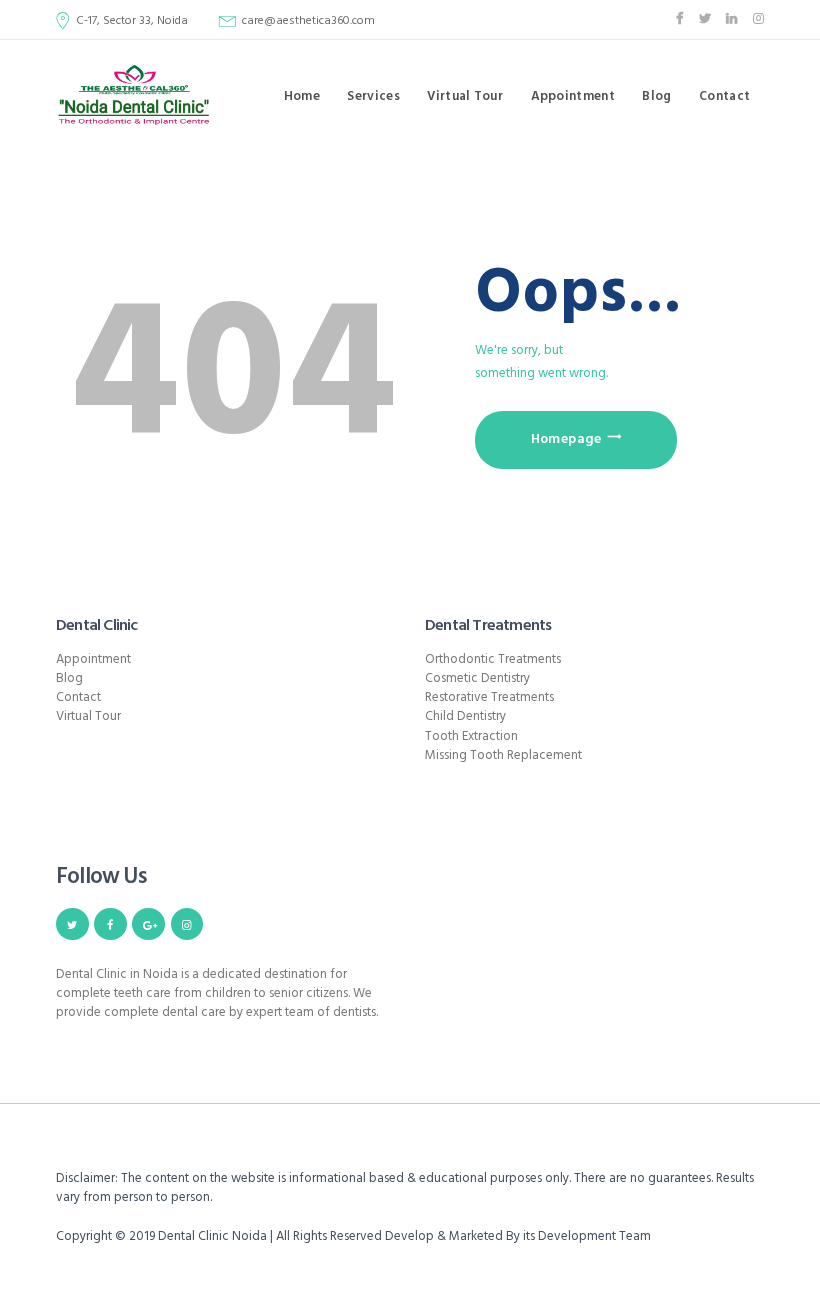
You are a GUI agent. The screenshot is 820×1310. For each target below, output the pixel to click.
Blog (69, 678)
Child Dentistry (465, 716)
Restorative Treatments (489, 697)
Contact (78, 697)
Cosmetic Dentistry (477, 678)
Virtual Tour (88, 716)
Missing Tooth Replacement (503, 755)
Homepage (566, 439)
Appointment (93, 659)
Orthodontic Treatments (493, 659)
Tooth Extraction (471, 736)
